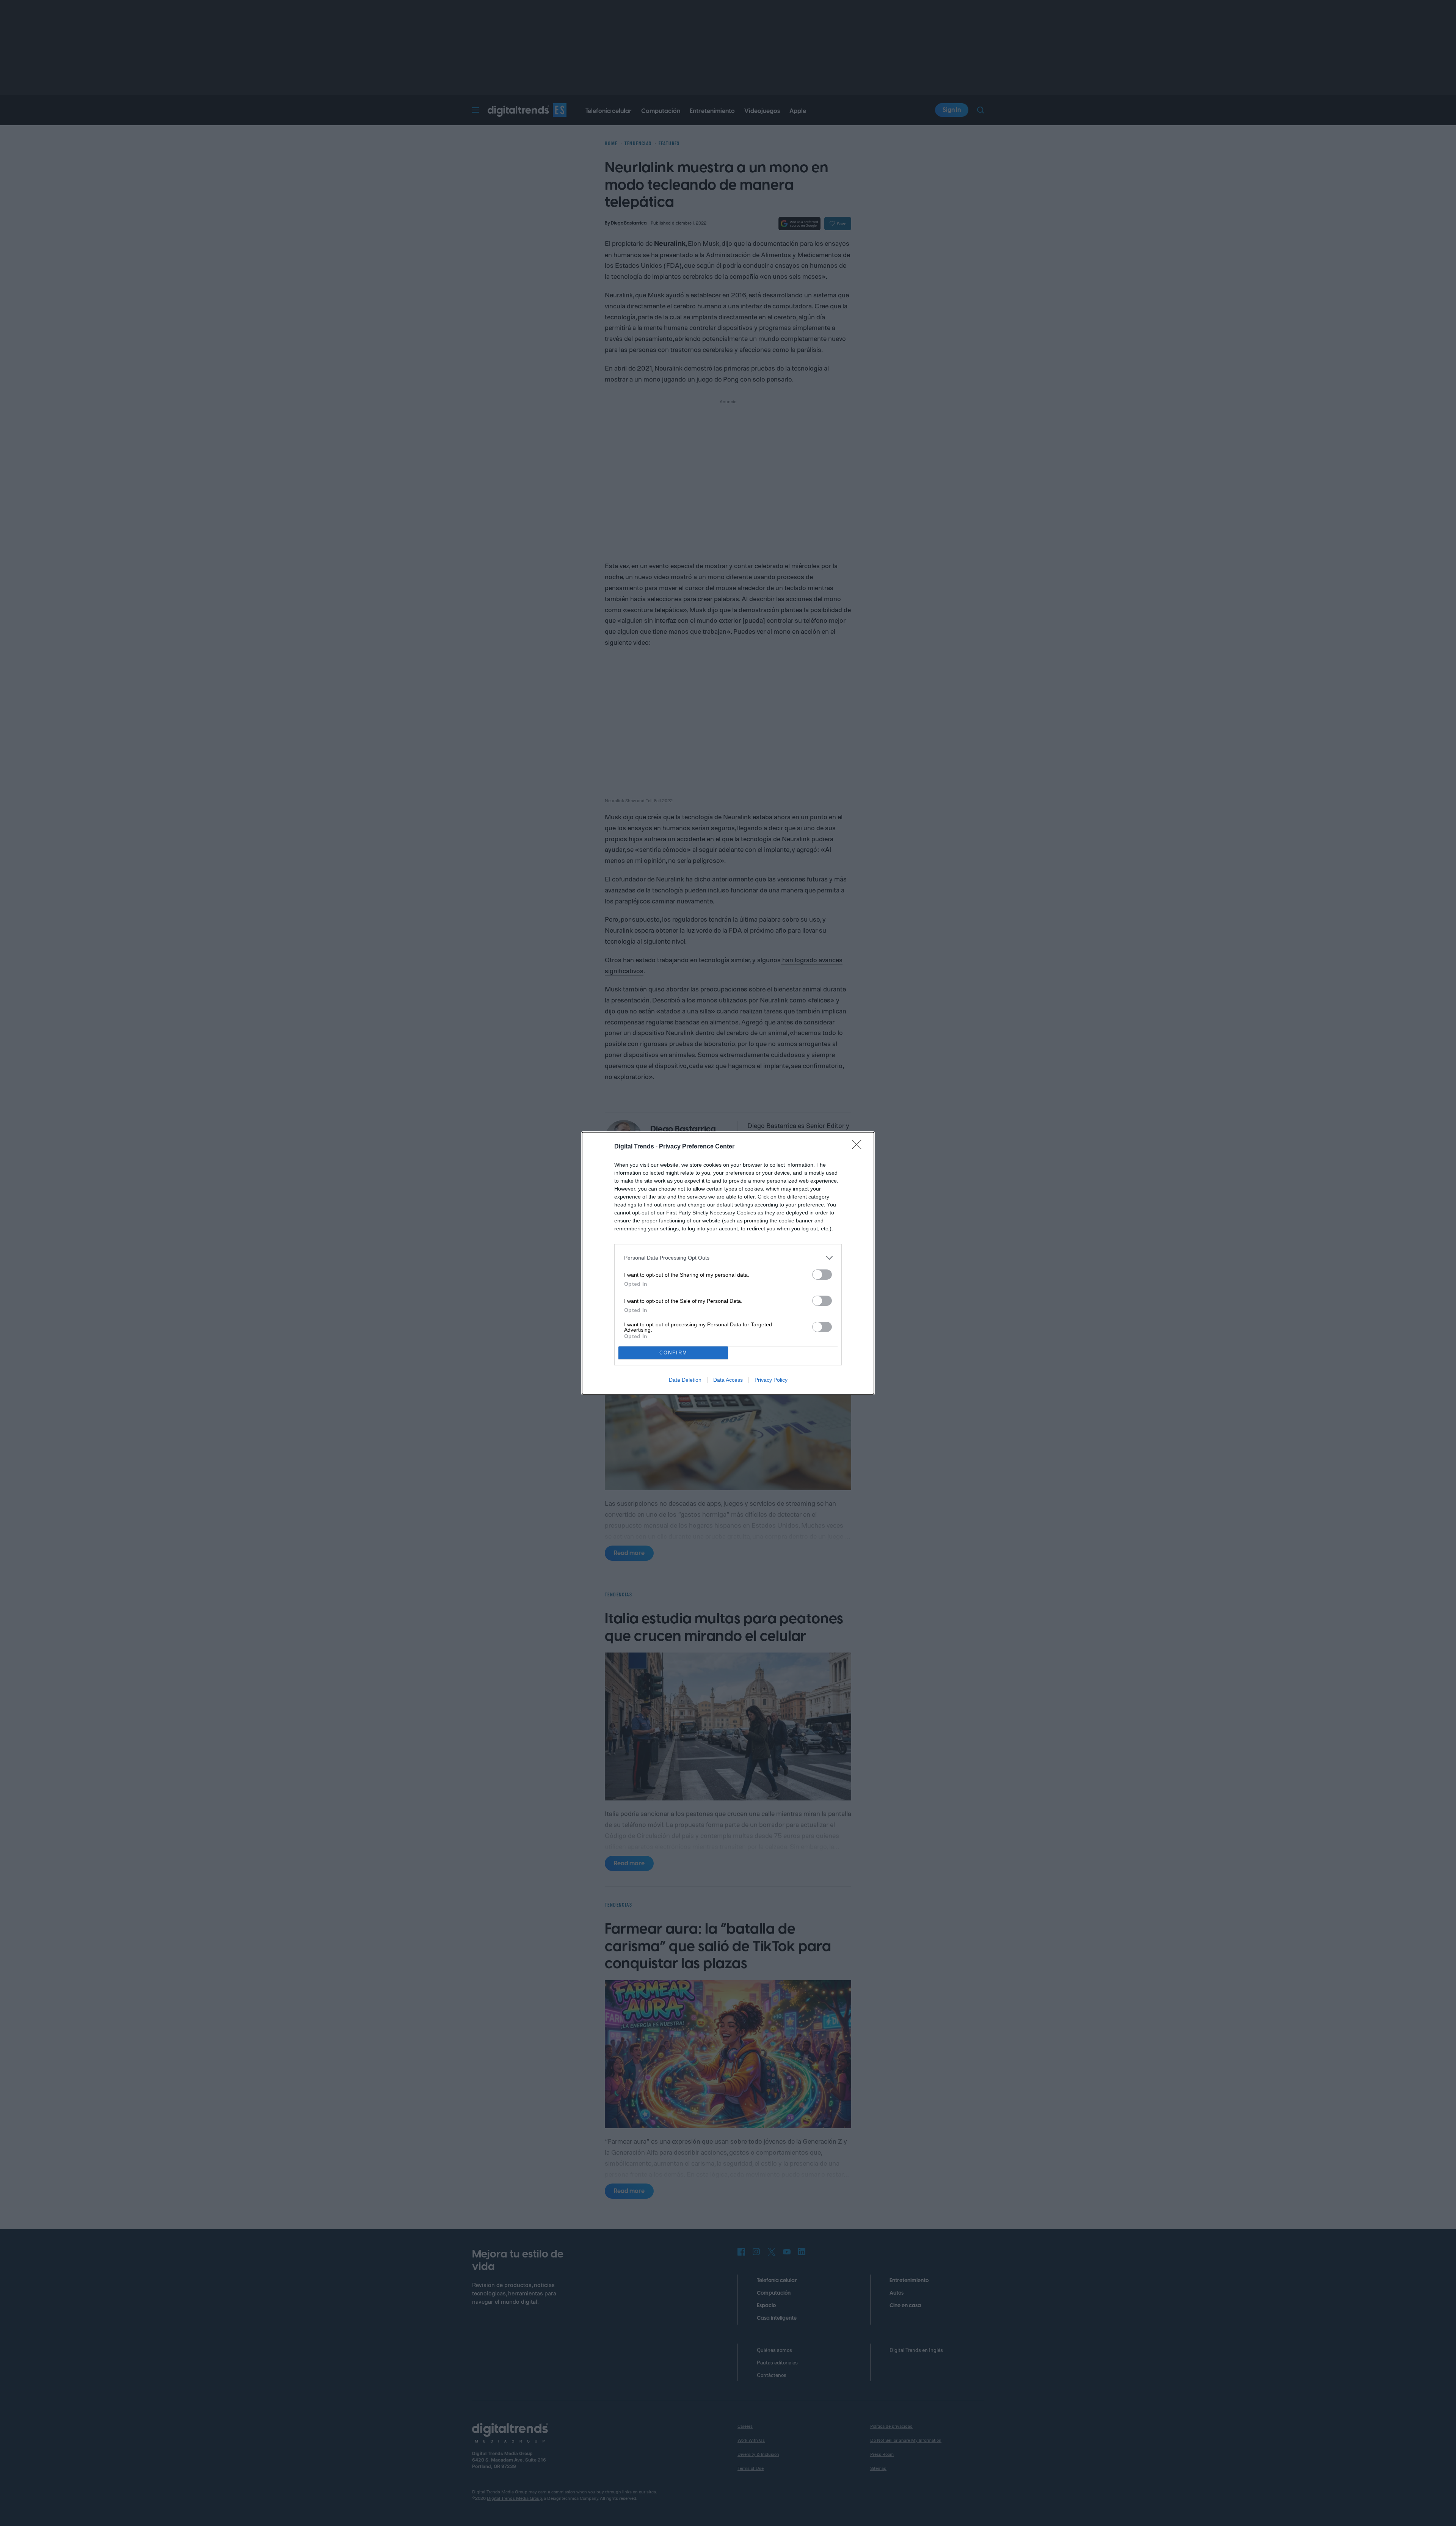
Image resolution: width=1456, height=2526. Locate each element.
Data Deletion (685, 1380)
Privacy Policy (771, 1380)
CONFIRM (673, 1353)
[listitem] (728, 1258)
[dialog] (728, 1263)
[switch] (822, 1275)
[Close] (859, 1147)
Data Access (728, 1380)
